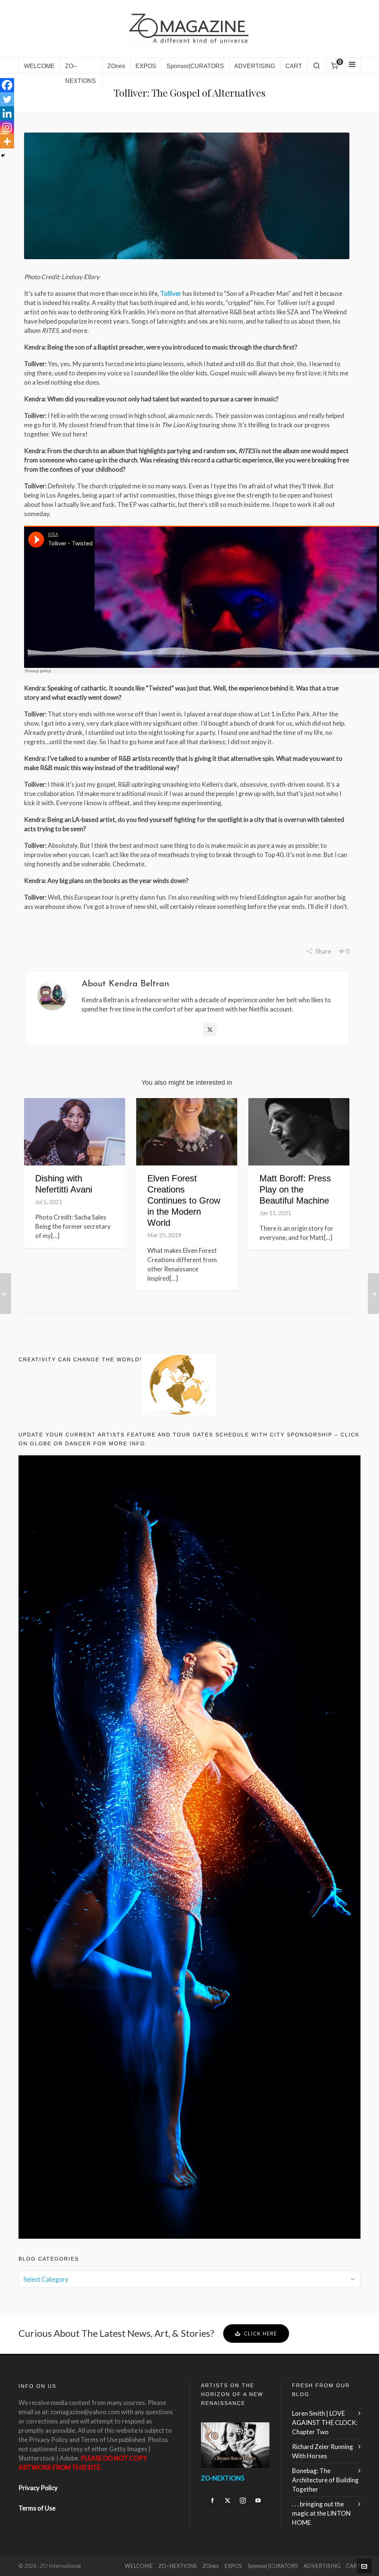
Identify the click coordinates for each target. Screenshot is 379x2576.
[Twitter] (7, 99)
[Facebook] (7, 85)
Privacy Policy (38, 2488)
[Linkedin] (7, 113)
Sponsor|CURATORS (273, 2566)
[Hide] (3, 155)
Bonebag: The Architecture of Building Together (325, 2480)
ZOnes (211, 2566)
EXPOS (233, 2566)
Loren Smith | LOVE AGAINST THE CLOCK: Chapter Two (325, 2423)
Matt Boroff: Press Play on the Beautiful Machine (295, 1189)
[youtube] (258, 2500)
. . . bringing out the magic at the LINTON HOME (321, 2513)
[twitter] (228, 2500)
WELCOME (139, 2566)
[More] (7, 141)
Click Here (261, 2334)
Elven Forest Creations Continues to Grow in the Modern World (184, 1200)
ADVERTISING (322, 2566)
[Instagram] (7, 127)
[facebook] (212, 2500)
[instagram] (243, 2500)
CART (353, 2566)
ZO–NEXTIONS (178, 2566)
